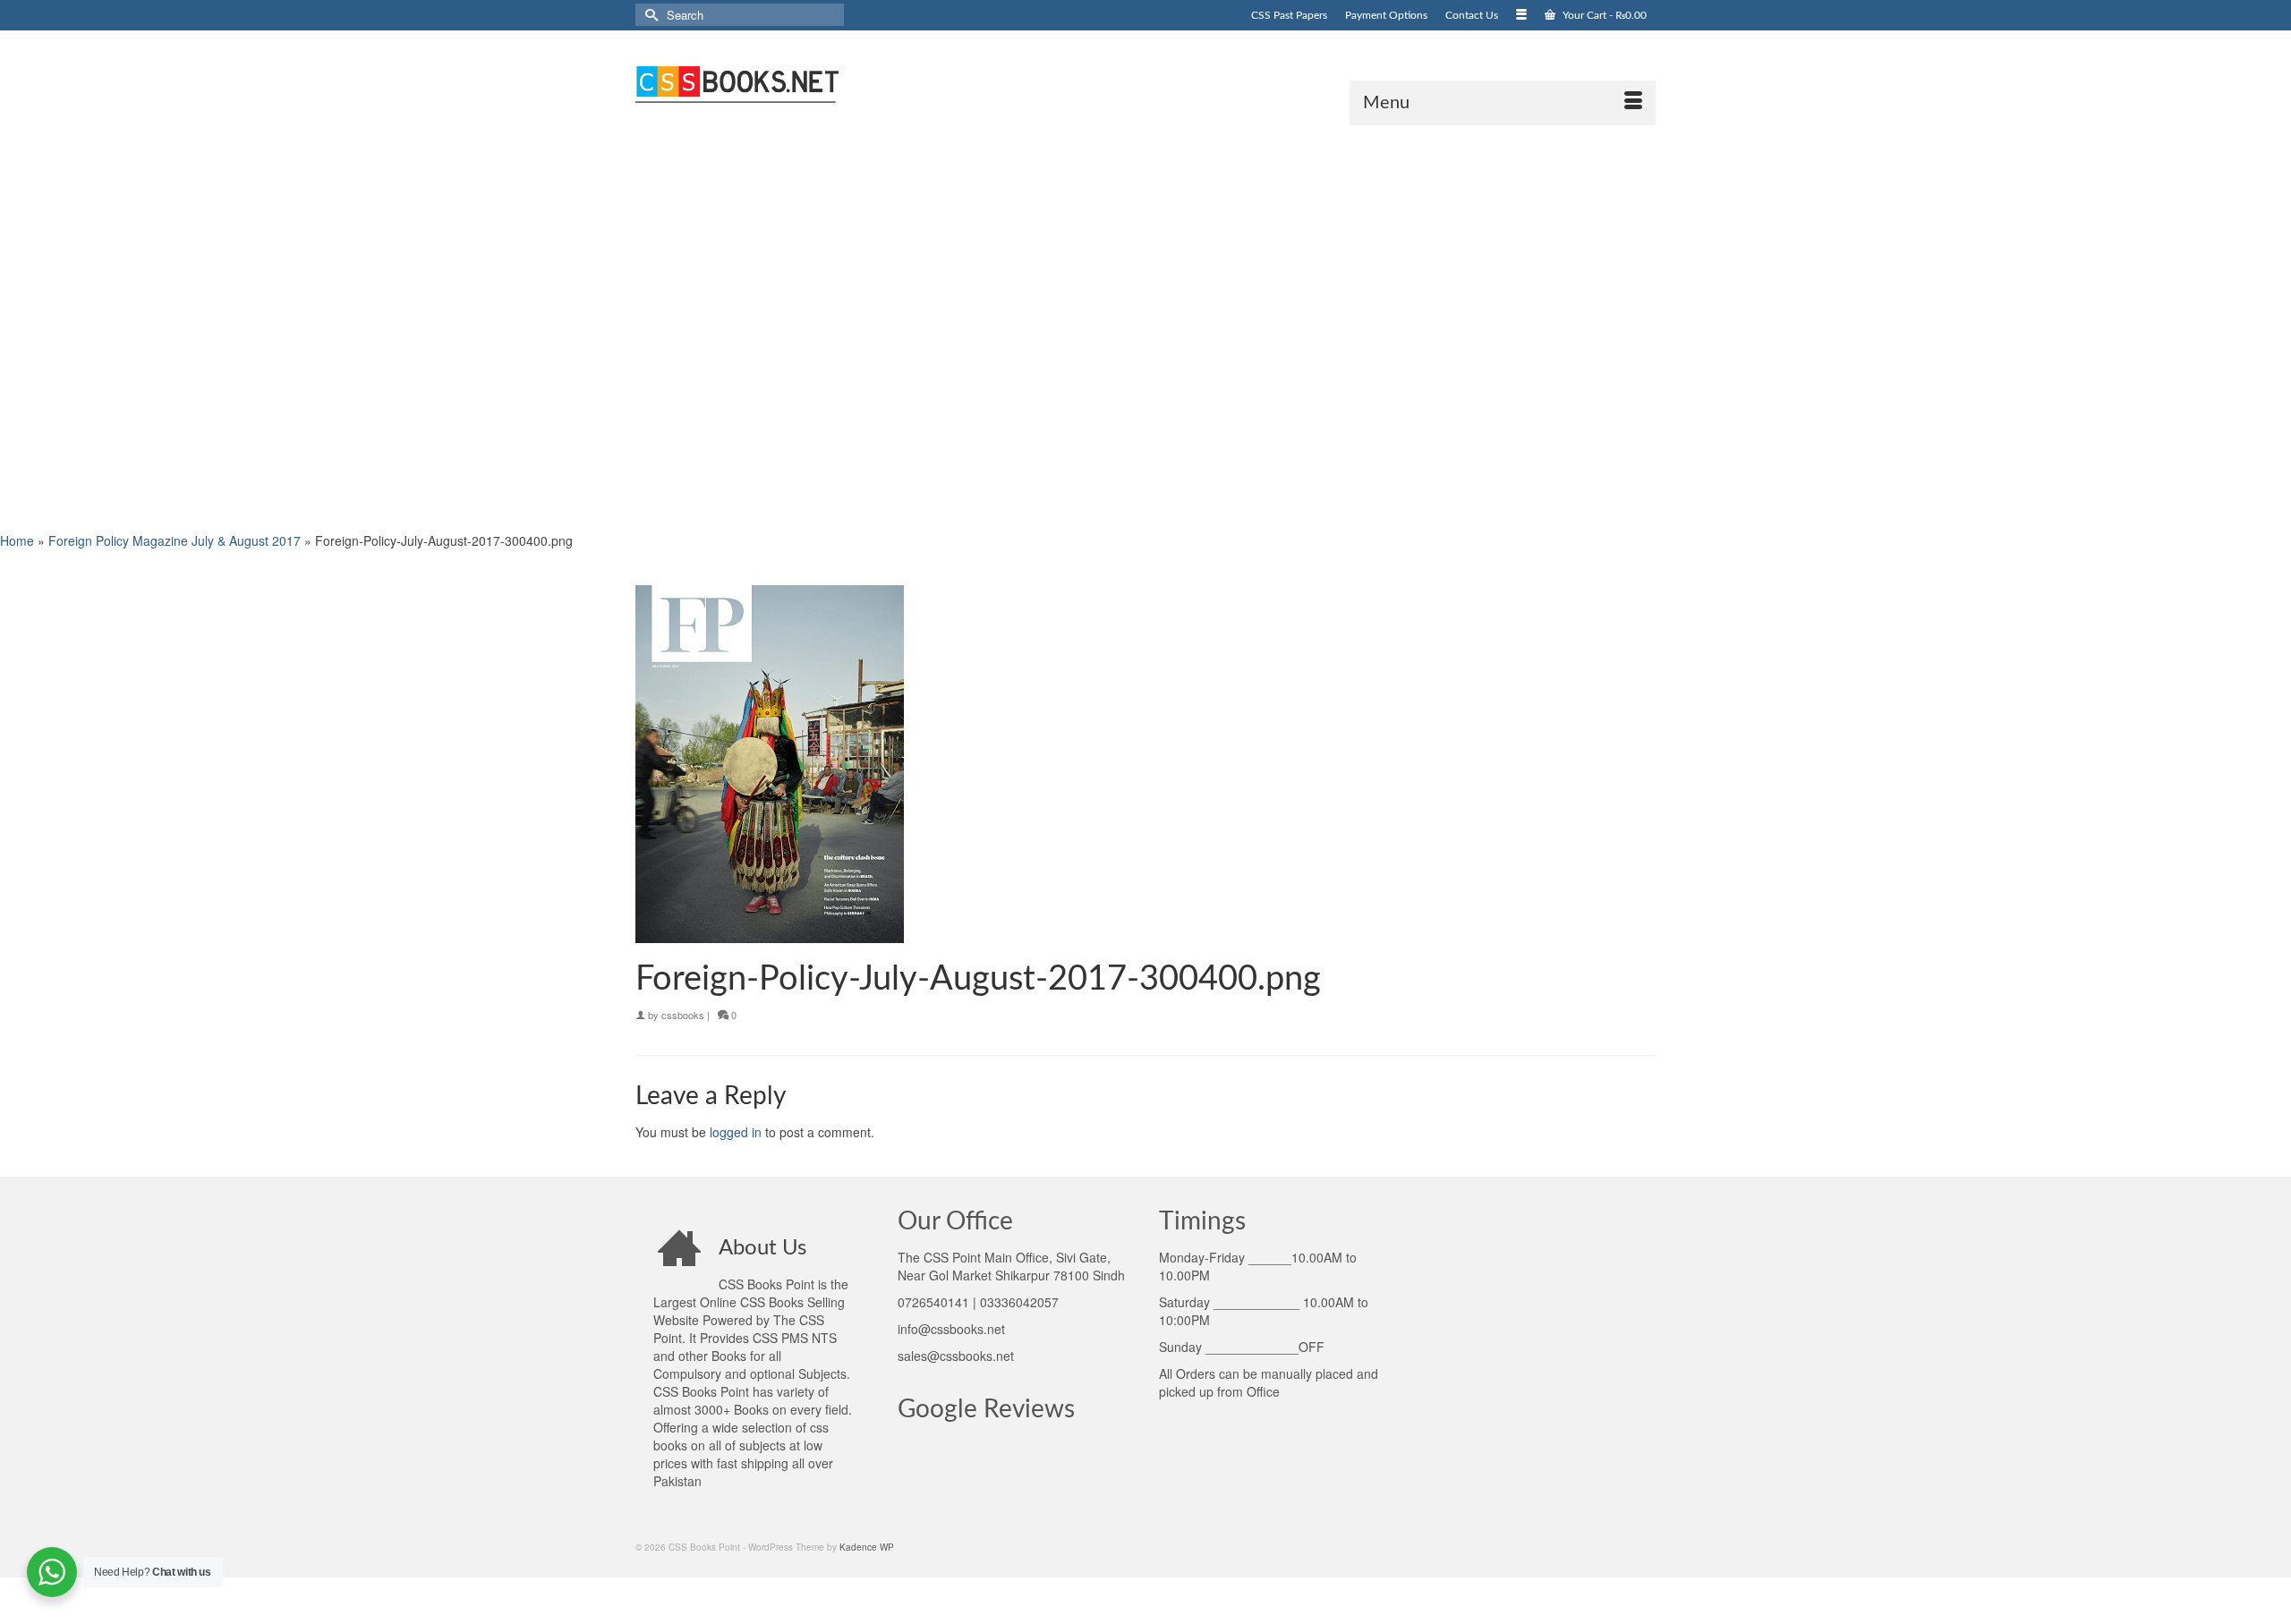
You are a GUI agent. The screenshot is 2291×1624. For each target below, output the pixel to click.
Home (17, 540)
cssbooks (683, 1015)
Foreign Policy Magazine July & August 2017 (175, 540)
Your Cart (1603, 15)
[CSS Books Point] (796, 82)
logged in (736, 1132)
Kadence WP (867, 1547)
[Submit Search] (649, 15)
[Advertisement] (537, 327)
